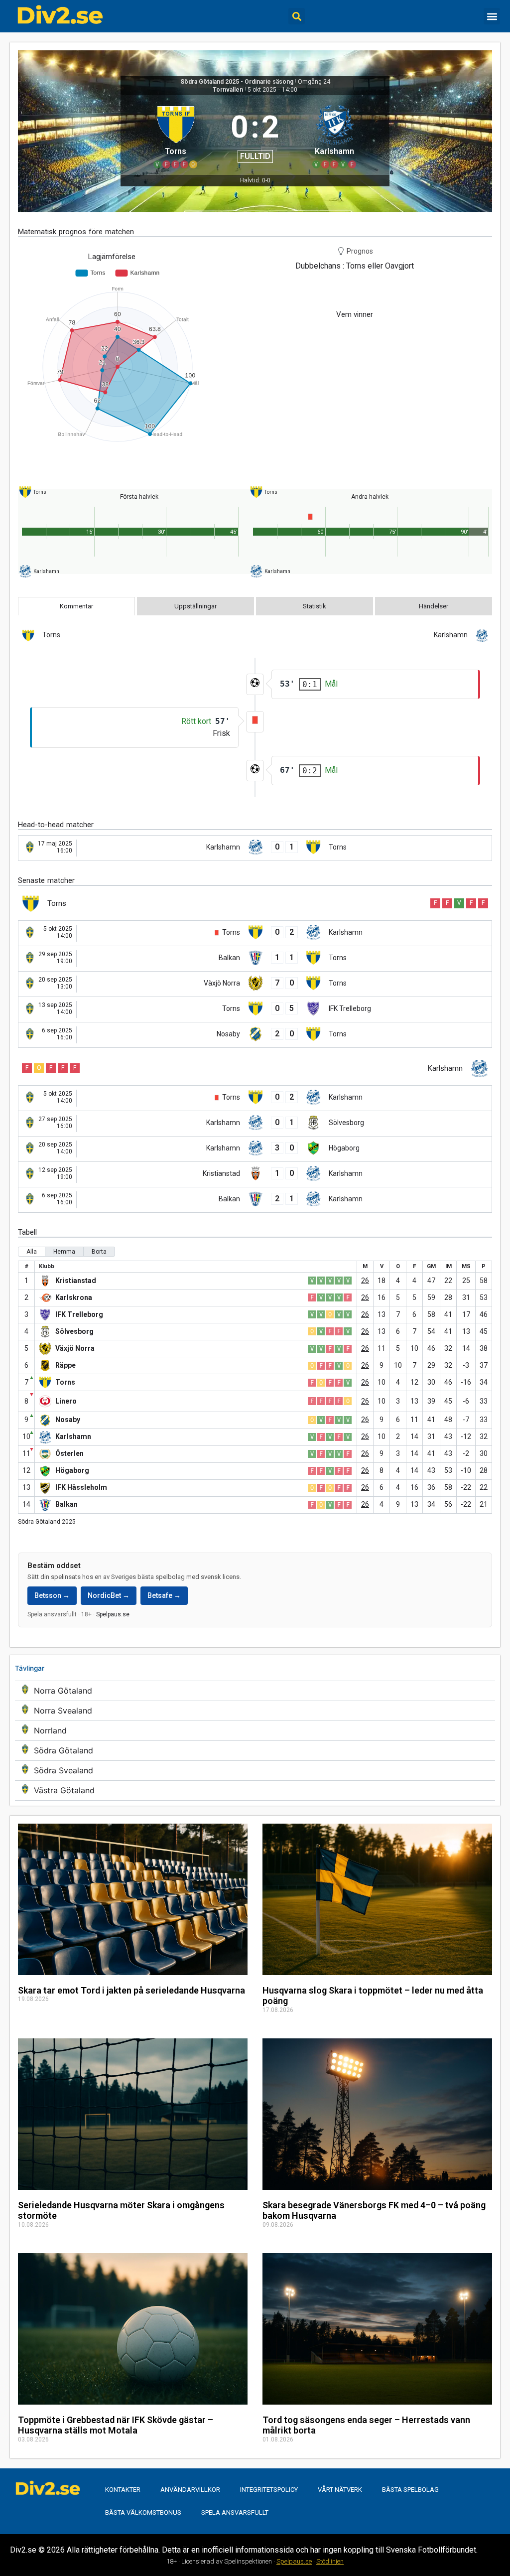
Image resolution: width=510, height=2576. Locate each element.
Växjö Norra (75, 1348)
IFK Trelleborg (79, 1314)
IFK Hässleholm (81, 1487)
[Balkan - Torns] (255, 959)
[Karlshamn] (334, 135)
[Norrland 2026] (255, 1731)
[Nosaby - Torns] (255, 1035)
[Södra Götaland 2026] (255, 1751)
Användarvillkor (190, 2490)
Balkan (66, 1504)
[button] (297, 16)
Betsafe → (164, 1595)
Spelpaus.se (113, 1614)
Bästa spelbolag (410, 2490)
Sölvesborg (74, 1331)
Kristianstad (76, 1281)
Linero (66, 1401)
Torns (65, 1382)
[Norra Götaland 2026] (255, 1691)
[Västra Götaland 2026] (255, 1790)
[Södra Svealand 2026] (255, 1771)
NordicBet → (109, 1595)
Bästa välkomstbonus (143, 2512)
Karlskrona (74, 1297)
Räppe (65, 1365)
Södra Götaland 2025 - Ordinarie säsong (237, 82)
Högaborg (72, 1470)
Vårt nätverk (340, 2490)
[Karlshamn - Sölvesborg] (255, 1124)
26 (365, 1281)
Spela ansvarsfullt (235, 2512)
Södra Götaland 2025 (47, 1522)
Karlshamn (73, 1436)
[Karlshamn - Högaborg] (255, 1149)
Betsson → (52, 1595)
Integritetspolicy (269, 2490)
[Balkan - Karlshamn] (255, 1200)
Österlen (69, 1453)
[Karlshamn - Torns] (255, 848)
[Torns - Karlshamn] (255, 933)
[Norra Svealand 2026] (255, 1711)
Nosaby (68, 1420)
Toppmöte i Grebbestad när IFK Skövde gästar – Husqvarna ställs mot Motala (116, 2425)
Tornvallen (228, 90)
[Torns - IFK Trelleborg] (255, 1009)
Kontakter (123, 2490)
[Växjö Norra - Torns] (255, 984)
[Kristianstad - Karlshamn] (255, 1174)
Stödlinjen (330, 2561)
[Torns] (176, 135)
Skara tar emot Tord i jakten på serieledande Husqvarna (131, 1990)
